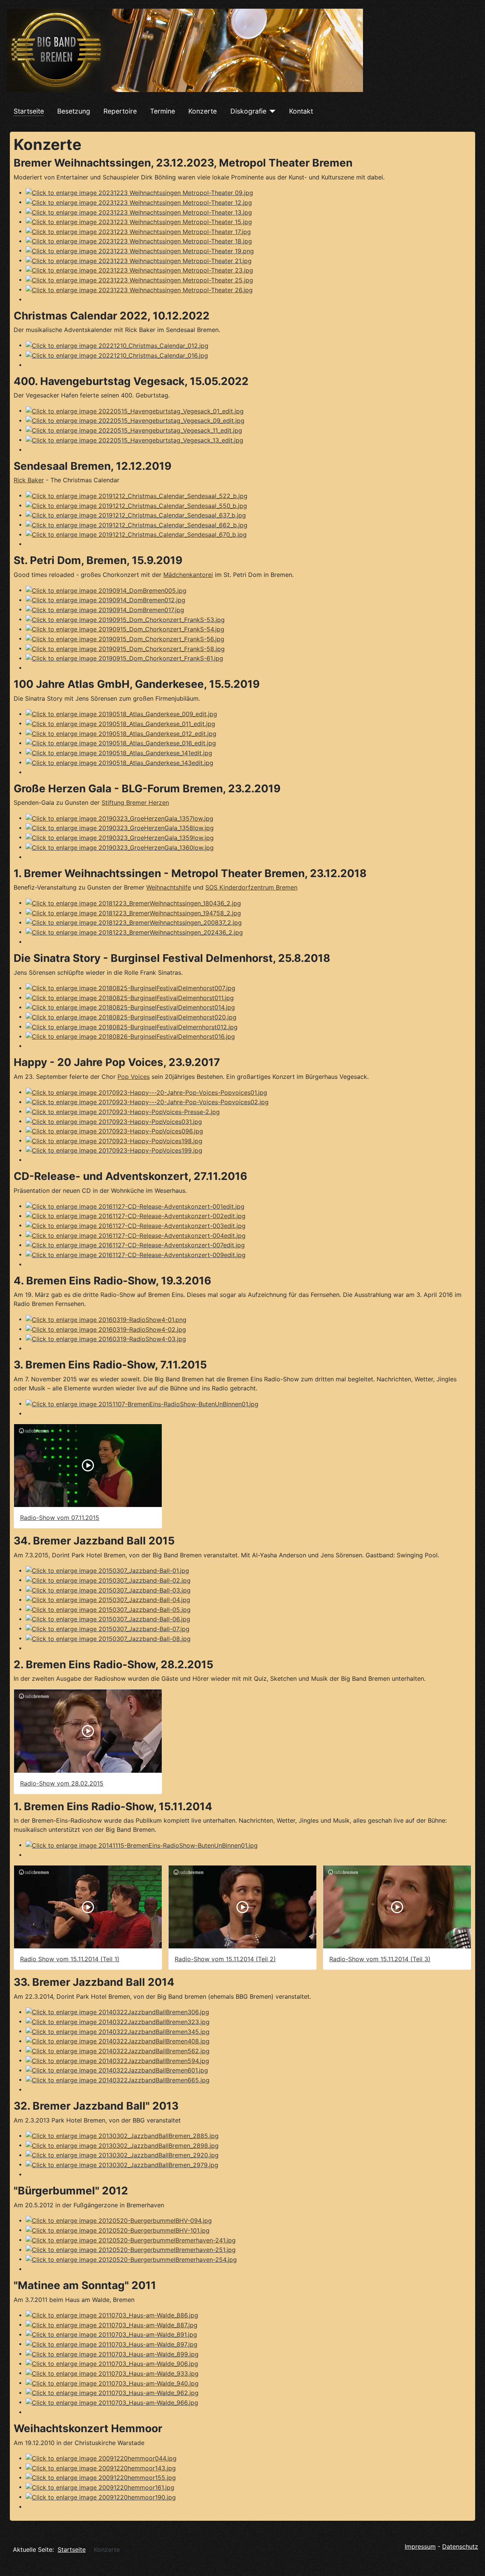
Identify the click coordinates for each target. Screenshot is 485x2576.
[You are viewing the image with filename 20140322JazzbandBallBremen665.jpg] (118, 2079)
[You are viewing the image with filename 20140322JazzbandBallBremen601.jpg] (117, 2070)
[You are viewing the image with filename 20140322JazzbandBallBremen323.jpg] (118, 2021)
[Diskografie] (271, 111)
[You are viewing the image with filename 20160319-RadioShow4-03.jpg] (106, 1339)
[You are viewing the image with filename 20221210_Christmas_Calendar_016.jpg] (117, 355)
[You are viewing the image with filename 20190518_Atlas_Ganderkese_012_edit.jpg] (121, 733)
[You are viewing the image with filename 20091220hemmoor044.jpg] (101, 2458)
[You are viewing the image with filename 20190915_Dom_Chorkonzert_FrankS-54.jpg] (125, 629)
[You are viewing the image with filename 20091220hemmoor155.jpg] (101, 2477)
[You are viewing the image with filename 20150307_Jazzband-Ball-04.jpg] (108, 1599)
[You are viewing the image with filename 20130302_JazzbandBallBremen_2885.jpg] (122, 2135)
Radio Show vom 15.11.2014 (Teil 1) (70, 1959)
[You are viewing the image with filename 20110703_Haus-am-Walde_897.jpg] (112, 2344)
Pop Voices (134, 1077)
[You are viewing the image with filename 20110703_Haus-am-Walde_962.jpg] (112, 2392)
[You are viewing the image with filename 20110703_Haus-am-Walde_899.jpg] (112, 2353)
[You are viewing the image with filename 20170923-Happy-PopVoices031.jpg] (114, 1121)
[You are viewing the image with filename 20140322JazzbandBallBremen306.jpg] (117, 2012)
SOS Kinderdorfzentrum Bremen (251, 887)
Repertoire (120, 111)
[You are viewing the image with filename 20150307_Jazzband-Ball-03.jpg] (108, 1590)
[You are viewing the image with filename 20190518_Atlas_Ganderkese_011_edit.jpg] (120, 723)
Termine (163, 111)
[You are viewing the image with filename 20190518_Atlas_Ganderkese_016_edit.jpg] (121, 743)
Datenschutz (460, 2546)
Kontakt (301, 111)
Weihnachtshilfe (169, 887)
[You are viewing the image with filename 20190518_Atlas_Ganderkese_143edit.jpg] (120, 762)
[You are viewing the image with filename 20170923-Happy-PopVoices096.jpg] (114, 1131)
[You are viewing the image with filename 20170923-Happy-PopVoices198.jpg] (114, 1140)
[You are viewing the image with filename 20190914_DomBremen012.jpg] (106, 600)
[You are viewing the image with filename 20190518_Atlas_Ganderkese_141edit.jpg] (119, 752)
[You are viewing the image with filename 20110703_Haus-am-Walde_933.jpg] (112, 2373)
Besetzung (74, 111)
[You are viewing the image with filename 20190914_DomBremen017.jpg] (105, 609)
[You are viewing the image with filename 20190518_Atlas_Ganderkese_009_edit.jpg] (121, 714)
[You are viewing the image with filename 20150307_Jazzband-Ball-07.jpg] (108, 1628)
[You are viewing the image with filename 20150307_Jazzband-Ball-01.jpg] (107, 1570)
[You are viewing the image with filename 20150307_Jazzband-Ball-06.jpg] (108, 1619)
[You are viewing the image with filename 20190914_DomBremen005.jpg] (106, 590)
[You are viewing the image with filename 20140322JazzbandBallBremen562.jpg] (118, 2050)
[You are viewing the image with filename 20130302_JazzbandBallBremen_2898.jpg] (122, 2145)
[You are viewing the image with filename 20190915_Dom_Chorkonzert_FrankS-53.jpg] (125, 619)
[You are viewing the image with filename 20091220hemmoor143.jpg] (101, 2467)
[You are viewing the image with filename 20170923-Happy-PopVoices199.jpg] (114, 1150)
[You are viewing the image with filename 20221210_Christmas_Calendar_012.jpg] (117, 345)
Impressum (420, 2546)
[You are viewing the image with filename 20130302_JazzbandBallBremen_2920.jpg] (122, 2155)
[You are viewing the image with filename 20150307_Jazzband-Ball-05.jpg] (108, 1609)
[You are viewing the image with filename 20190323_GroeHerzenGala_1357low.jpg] (120, 818)
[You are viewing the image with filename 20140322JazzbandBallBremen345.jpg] (118, 2031)
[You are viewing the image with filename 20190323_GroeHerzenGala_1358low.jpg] (120, 827)
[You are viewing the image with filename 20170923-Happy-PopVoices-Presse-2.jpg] (123, 1111)
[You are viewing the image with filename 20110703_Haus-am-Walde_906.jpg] (112, 2363)
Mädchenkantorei (188, 575)
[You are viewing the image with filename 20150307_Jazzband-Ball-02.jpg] (108, 1580)
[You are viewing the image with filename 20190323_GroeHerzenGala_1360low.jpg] (120, 847)
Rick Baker (29, 480)
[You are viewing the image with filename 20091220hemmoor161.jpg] (100, 2487)
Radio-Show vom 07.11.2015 (60, 1518)
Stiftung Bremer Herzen (135, 803)
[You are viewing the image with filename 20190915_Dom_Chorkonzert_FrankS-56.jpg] (125, 638)
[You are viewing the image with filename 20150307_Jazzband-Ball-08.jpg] (108, 1638)
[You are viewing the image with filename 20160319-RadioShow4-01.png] (106, 1319)
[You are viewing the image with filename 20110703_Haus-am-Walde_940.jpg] (112, 2383)
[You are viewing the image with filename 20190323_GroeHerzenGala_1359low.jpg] (120, 837)
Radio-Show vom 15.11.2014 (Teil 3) (380, 1959)
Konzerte (203, 111)
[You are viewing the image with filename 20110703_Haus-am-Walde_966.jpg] (112, 2402)
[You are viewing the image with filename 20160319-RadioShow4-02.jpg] (106, 1329)
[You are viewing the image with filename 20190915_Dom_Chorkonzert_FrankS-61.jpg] (124, 658)
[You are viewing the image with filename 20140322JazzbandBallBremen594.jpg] (117, 2060)
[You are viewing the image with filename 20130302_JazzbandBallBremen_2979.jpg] (122, 2164)
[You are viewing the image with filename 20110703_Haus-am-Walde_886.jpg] (112, 2315)
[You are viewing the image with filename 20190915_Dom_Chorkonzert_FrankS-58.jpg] (125, 648)
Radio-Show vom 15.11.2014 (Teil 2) (225, 1959)
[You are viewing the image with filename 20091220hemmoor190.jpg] (101, 2497)
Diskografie (248, 111)
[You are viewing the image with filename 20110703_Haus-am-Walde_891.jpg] (111, 2334)
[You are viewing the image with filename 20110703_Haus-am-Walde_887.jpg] (112, 2324)
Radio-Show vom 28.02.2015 (62, 1783)
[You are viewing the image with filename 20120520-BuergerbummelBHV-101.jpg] (118, 2230)
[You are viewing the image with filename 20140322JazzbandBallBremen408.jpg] (118, 2041)
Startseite (29, 111)
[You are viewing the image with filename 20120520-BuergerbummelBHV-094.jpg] (119, 2220)
